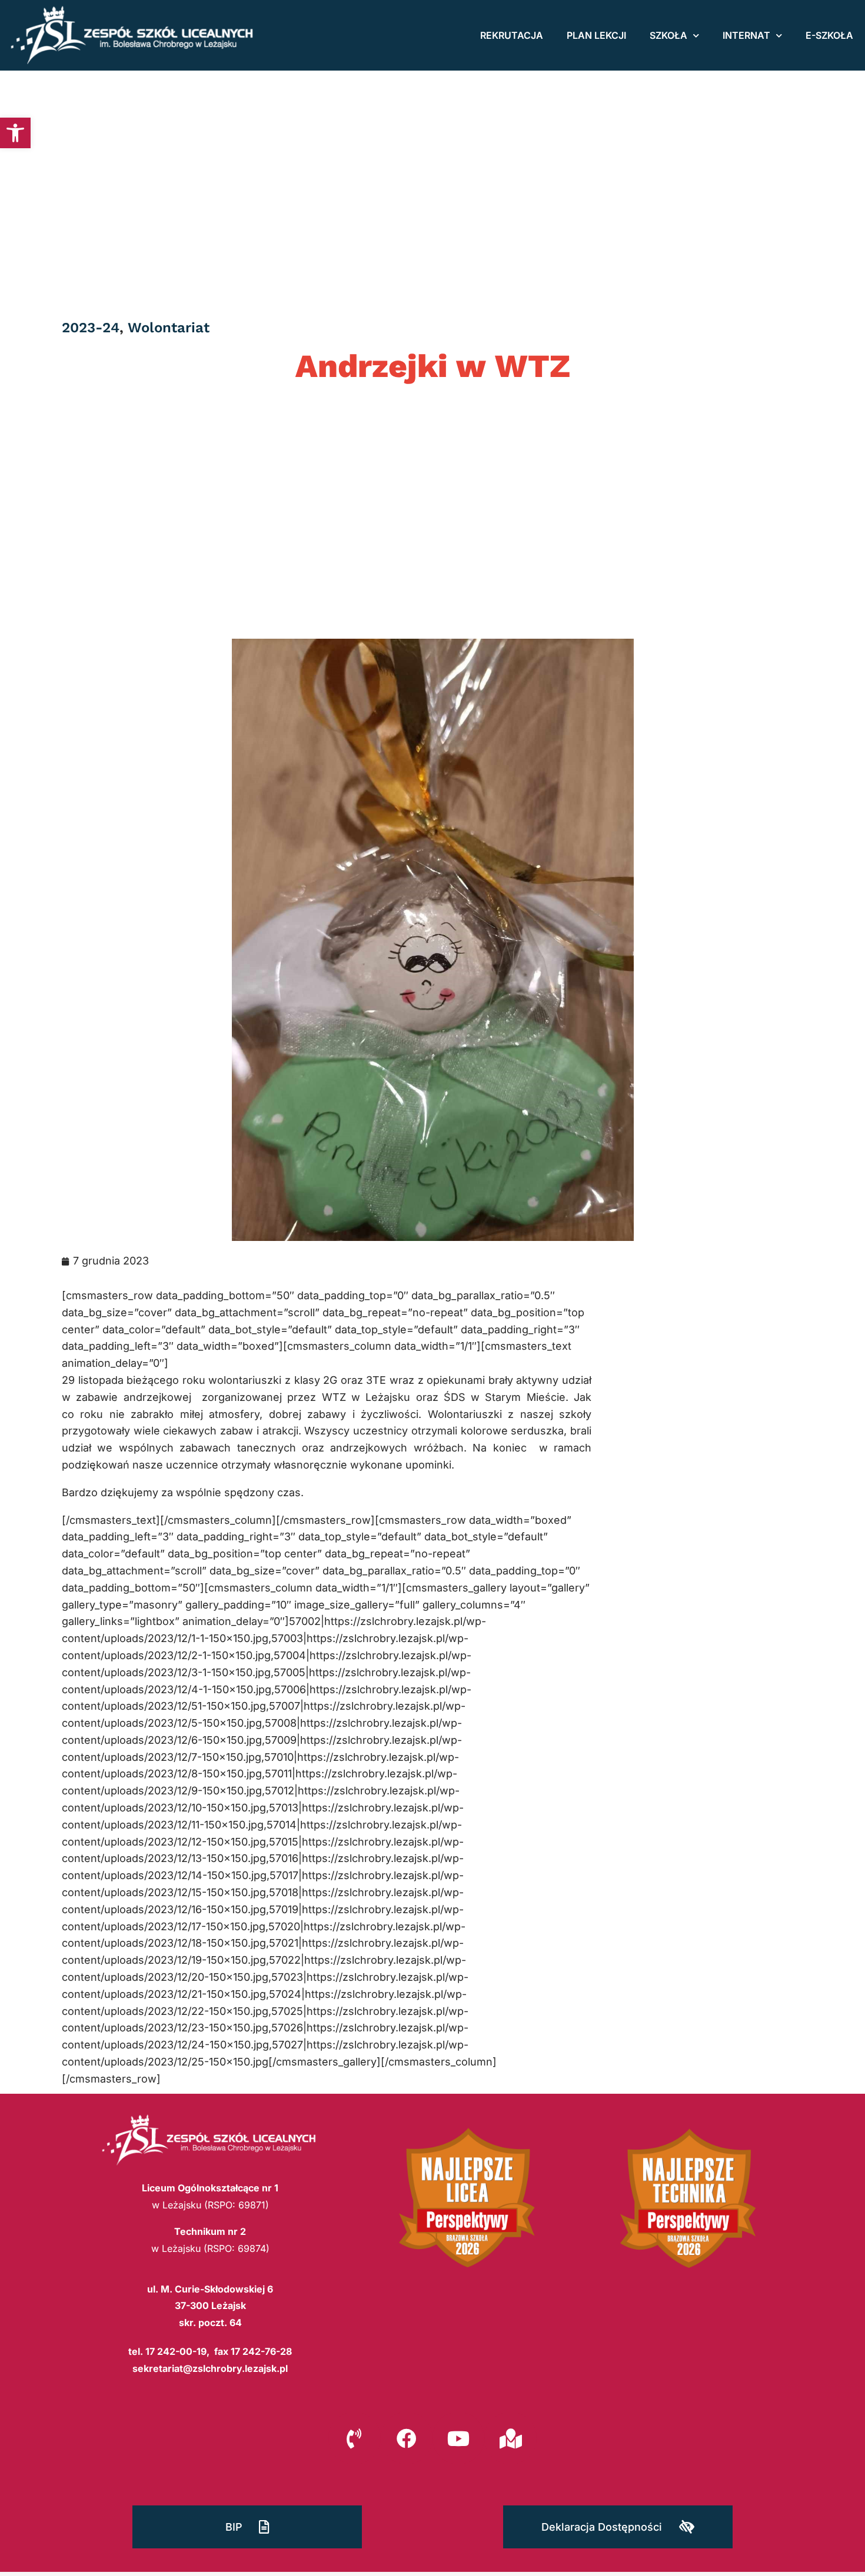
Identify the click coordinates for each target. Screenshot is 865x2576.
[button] (15, 133)
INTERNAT (746, 35)
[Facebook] (407, 2438)
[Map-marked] (510, 2438)
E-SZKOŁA (829, 35)
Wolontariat (169, 328)
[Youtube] (458, 2438)
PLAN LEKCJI (596, 35)
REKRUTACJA (512, 35)
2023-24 (91, 328)
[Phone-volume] (354, 2438)
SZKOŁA (668, 35)
